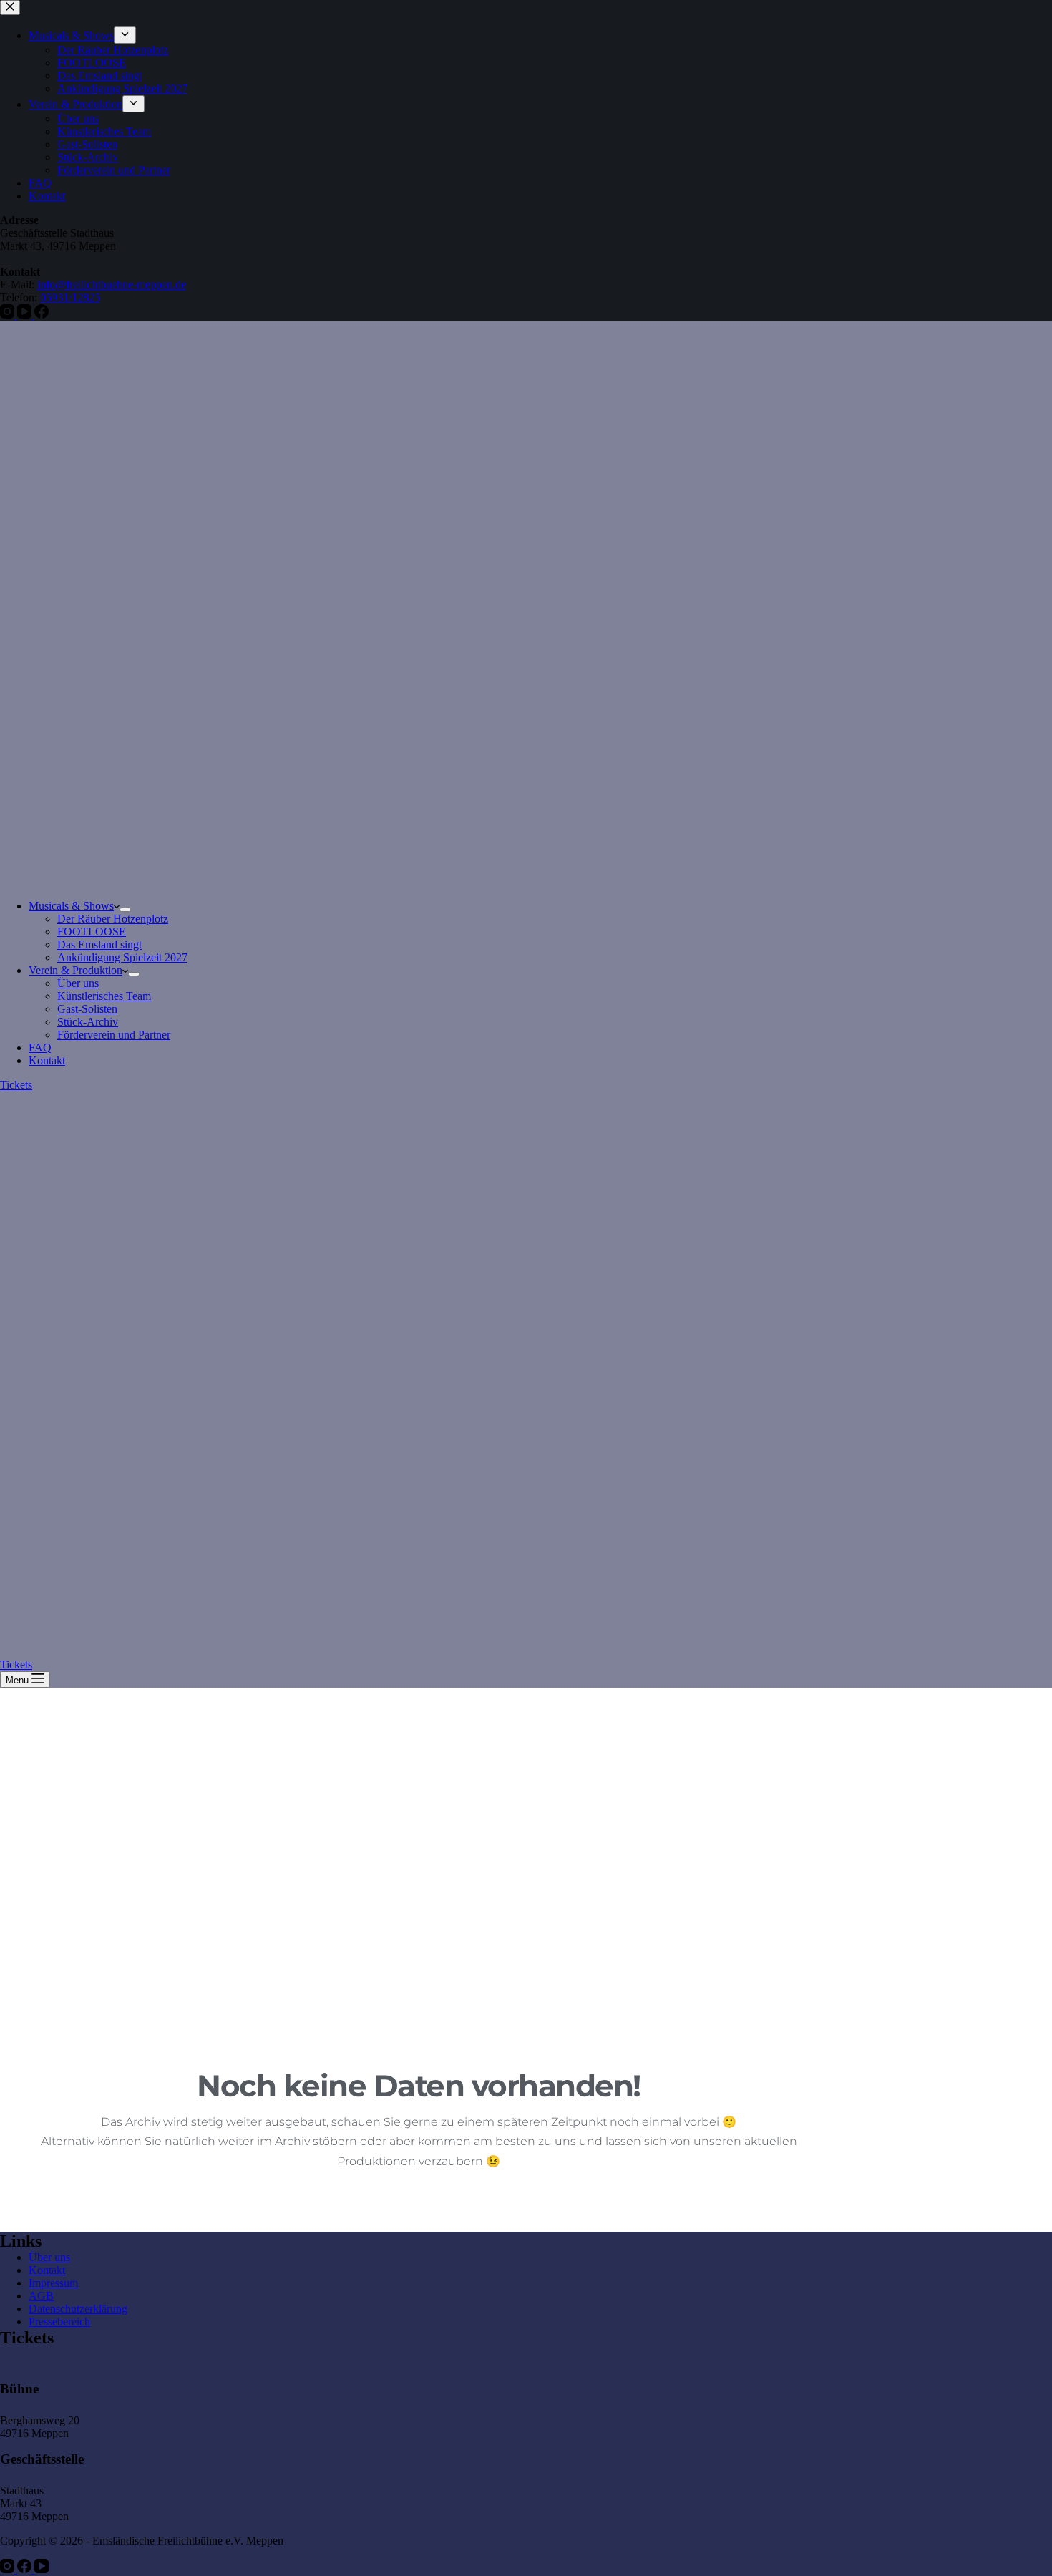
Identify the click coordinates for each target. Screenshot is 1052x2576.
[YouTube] (42, 2569)
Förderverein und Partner (114, 1035)
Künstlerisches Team (104, 996)
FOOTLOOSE (92, 932)
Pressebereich (59, 2322)
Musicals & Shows (71, 906)
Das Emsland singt (99, 944)
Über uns (78, 983)
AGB (41, 2296)
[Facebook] (26, 2569)
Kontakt (47, 1060)
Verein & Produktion (76, 970)
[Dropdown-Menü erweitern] (125, 910)
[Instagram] (9, 2569)
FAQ (40, 1048)
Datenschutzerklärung (78, 2309)
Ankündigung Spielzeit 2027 (122, 957)
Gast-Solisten (87, 1009)
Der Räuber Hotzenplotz (113, 919)
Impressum (53, 2283)
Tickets (16, 1085)
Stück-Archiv (88, 1022)
